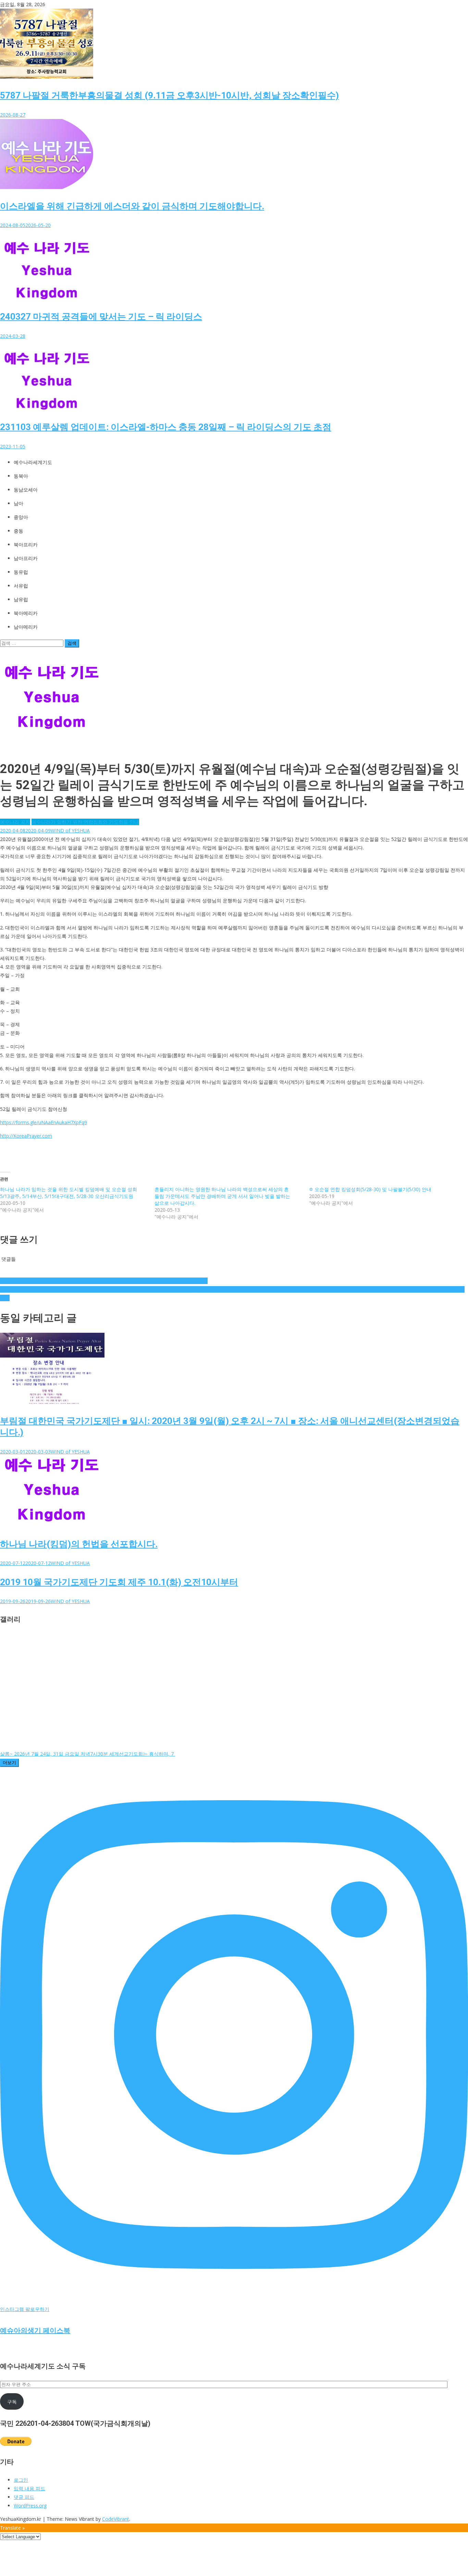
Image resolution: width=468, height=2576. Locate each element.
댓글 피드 (24, 2497)
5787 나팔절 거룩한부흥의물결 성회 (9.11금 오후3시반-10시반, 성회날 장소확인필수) (169, 95)
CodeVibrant (116, 2519)
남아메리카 (26, 627)
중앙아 (21, 517)
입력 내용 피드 (29, 2488)
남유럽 (21, 600)
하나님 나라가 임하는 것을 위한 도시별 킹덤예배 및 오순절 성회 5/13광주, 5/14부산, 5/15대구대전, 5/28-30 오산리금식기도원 (69, 1193)
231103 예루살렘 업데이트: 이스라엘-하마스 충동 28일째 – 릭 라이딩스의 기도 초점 (166, 427)
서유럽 (21, 586)
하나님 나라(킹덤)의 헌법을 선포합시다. (79, 1544)
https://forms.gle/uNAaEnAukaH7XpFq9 (44, 1122)
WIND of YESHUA (70, 830)
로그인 (21, 2480)
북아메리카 (26, 613)
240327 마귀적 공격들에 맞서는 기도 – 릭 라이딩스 (101, 317)
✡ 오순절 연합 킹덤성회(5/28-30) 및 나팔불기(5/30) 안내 (370, 1189)
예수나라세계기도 (33, 462)
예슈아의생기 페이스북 (35, 2330)
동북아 (21, 476)
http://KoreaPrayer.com (26, 1136)
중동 (19, 531)
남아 (19, 503)
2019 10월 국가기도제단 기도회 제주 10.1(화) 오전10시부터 (119, 1582)
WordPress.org (30, 2506)
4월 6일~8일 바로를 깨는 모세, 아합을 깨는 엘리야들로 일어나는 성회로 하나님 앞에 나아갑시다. (104, 1281)
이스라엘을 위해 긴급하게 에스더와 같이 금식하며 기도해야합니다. (132, 206)
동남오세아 (26, 490)
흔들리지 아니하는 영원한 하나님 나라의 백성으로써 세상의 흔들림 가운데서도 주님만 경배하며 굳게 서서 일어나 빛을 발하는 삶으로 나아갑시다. (222, 1196)
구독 (12, 2402)
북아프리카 (26, 545)
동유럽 (21, 572)
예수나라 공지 (15, 822)
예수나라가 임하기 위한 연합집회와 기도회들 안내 (85, 822)
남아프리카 (26, 558)
